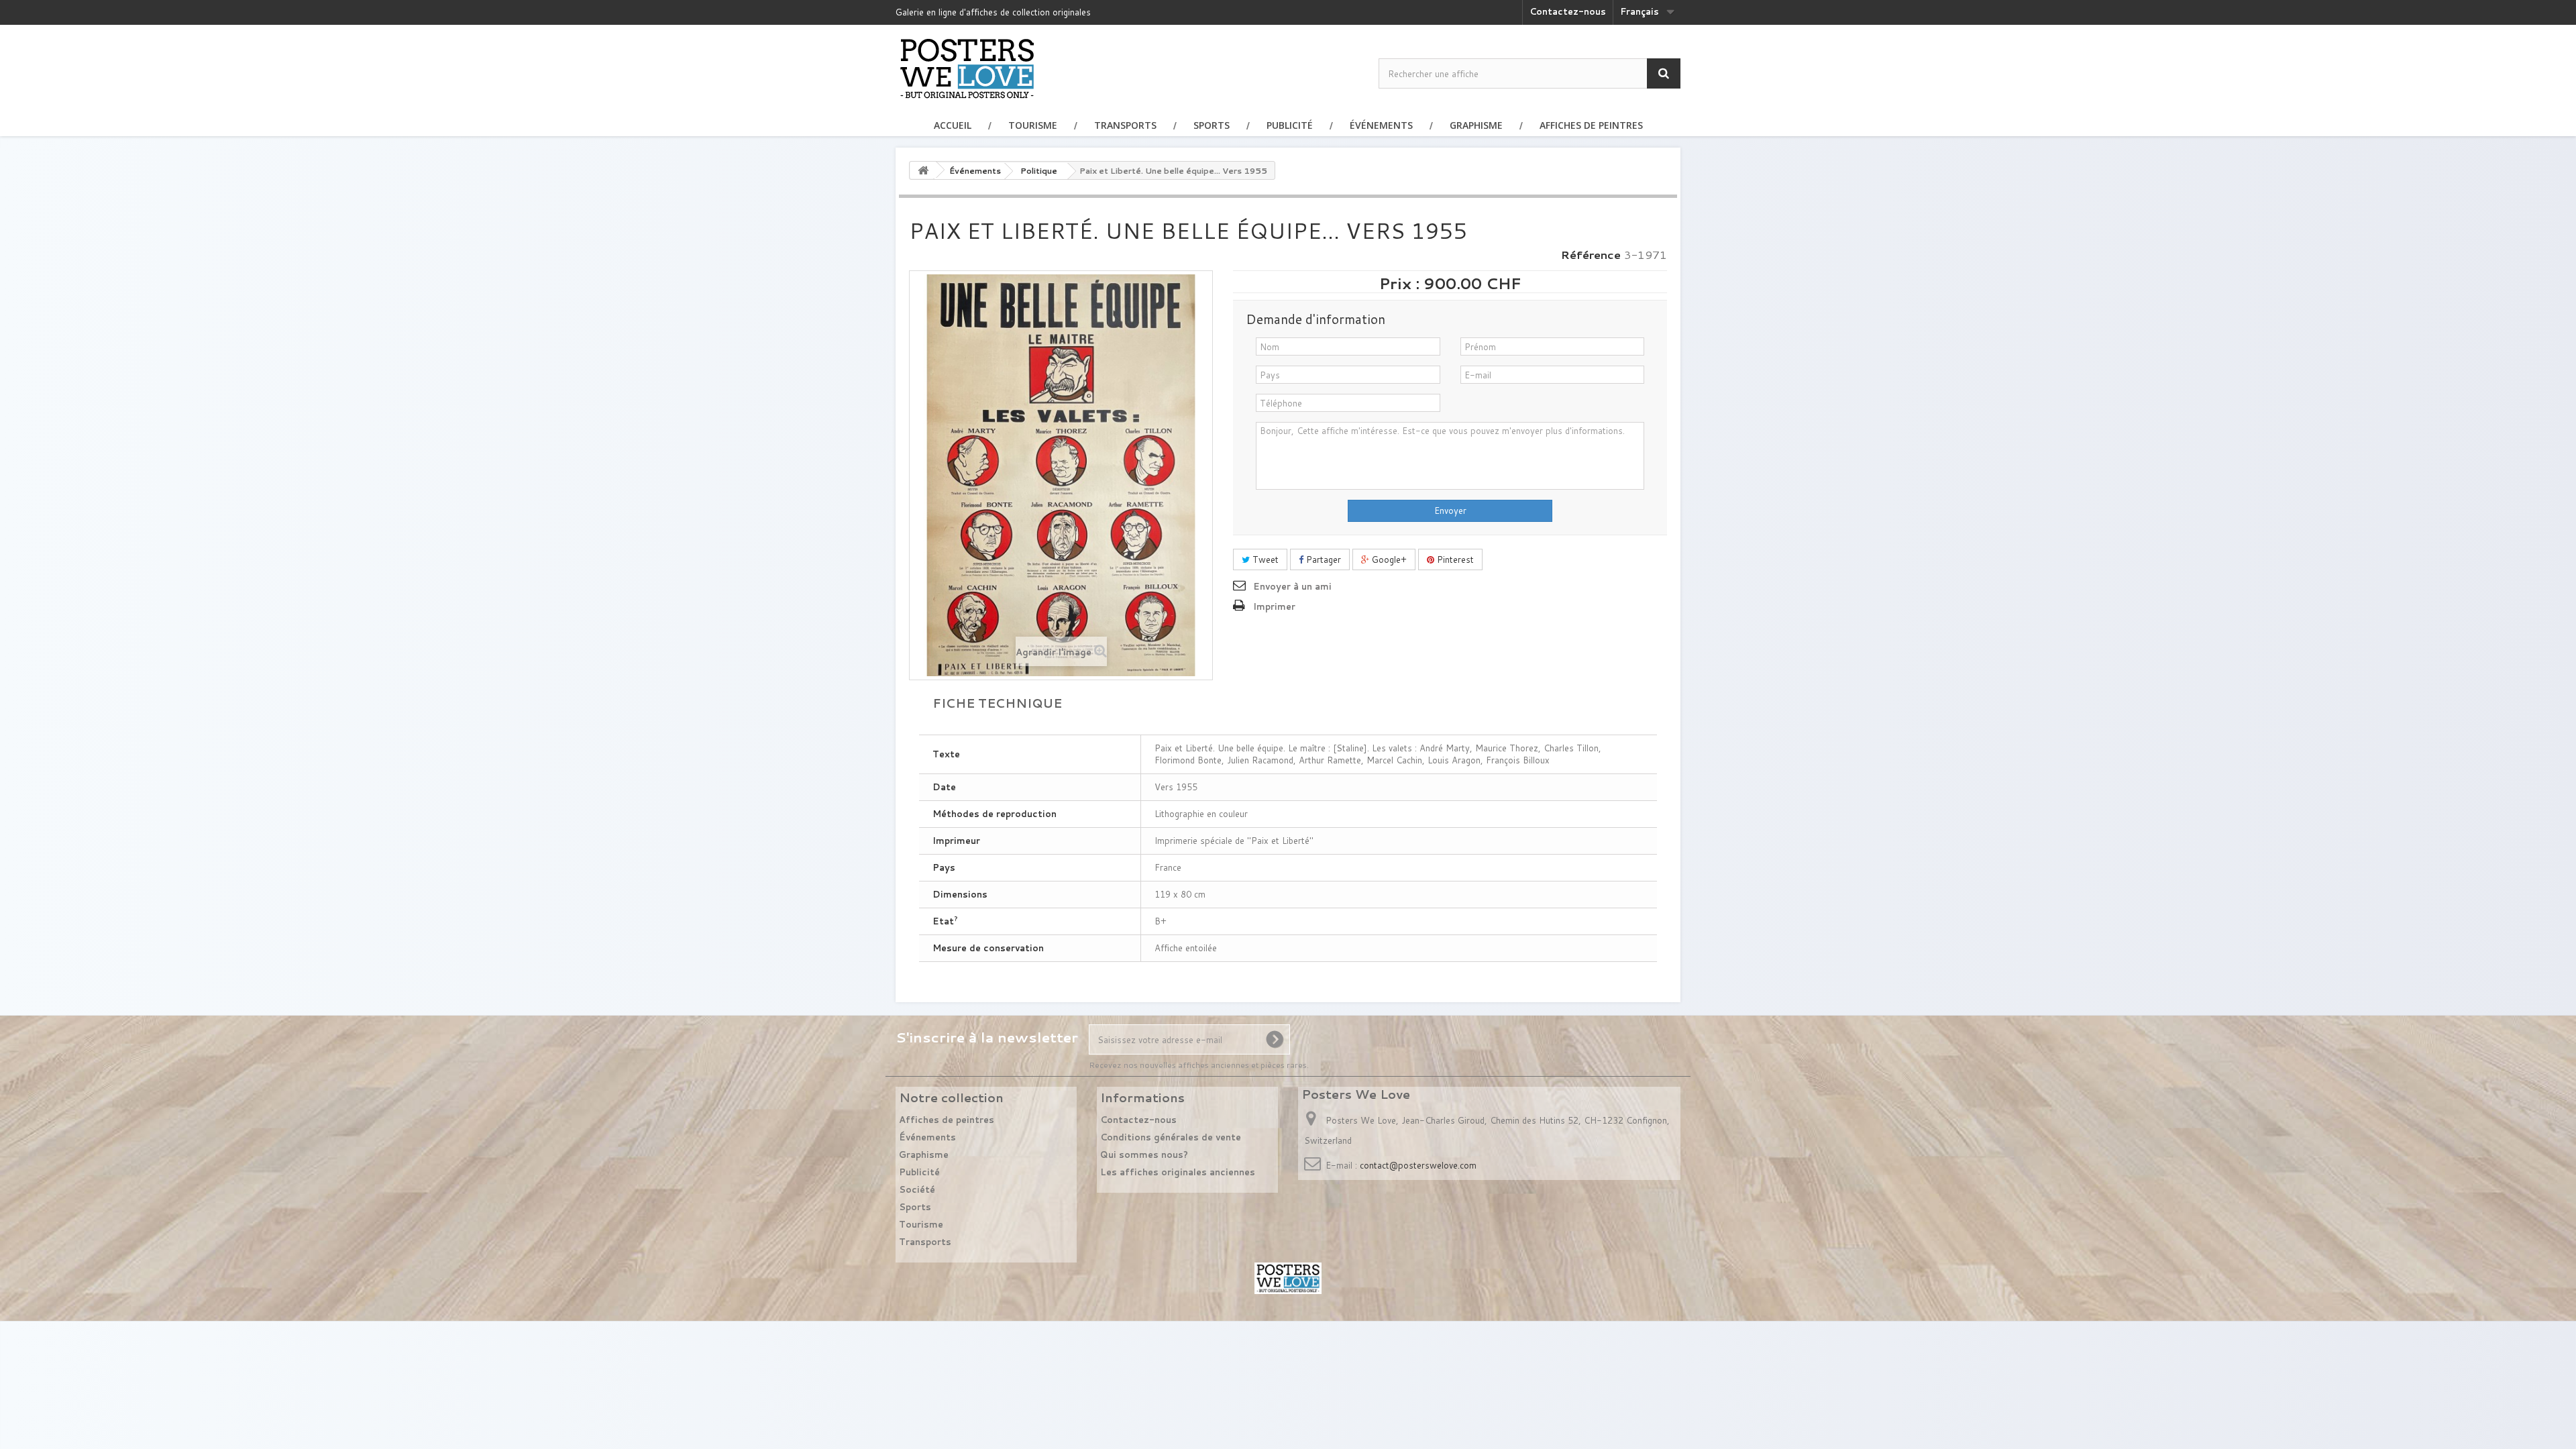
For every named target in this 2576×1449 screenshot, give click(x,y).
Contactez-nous (1568, 11)
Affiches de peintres (1591, 125)
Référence (1591, 255)
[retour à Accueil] (923, 170)
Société (917, 1189)
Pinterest (1454, 559)
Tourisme (1033, 125)
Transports (1125, 125)
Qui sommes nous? (1144, 1155)
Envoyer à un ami (1292, 586)
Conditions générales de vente (1171, 1137)
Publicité (1290, 125)
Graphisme (1476, 125)
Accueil (953, 125)
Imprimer (1274, 606)
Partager (1322, 559)
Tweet (1264, 559)
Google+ (1388, 559)
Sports (1212, 125)
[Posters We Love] (967, 68)
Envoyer (1450, 511)
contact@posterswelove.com (1418, 1165)
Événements (1381, 125)
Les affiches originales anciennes (1178, 1172)
